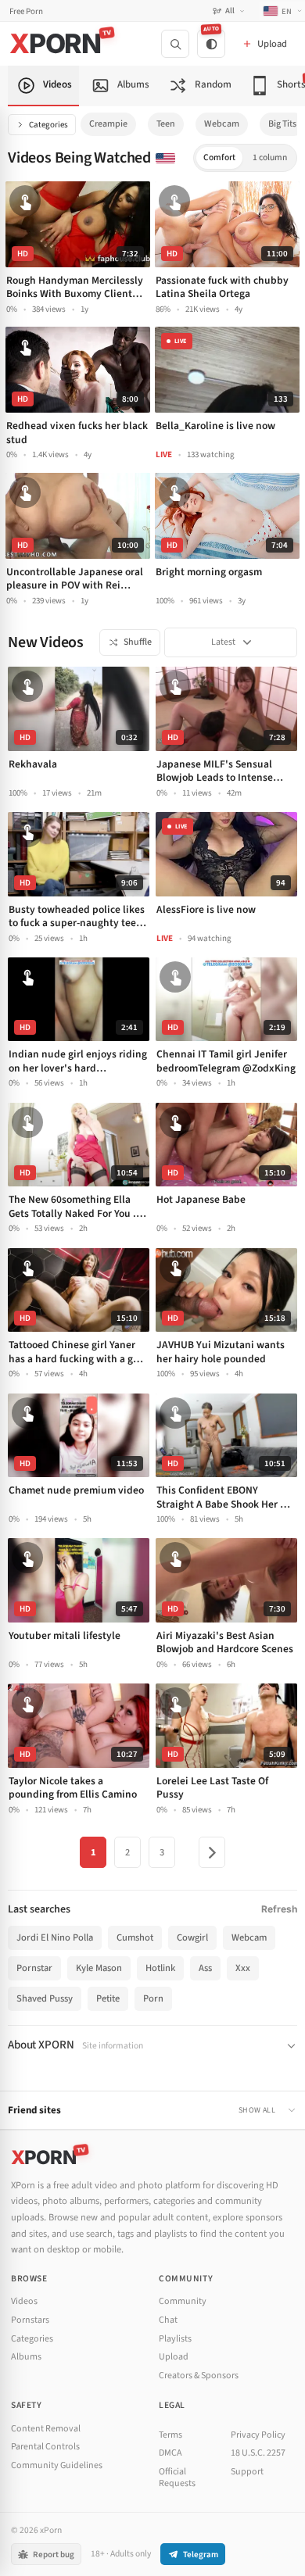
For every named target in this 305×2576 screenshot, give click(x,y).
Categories (48, 125)
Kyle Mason (99, 1968)
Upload (174, 2357)
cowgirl (192, 1937)
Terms (170, 2435)
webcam (222, 124)
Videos (24, 2301)
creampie (108, 124)
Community (183, 2301)
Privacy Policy (258, 2435)
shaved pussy (45, 1998)
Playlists (175, 2339)
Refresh (279, 1909)
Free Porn (26, 11)
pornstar (34, 1968)
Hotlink (160, 1968)
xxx (243, 1968)
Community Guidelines (57, 2465)
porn (153, 1998)
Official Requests (177, 2478)
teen (166, 124)
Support (247, 2472)
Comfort (219, 157)
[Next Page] (212, 1852)
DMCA (170, 2453)
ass (205, 1968)
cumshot (135, 1937)
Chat (168, 2320)
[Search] (175, 44)
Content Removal (46, 2429)
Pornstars (30, 2320)
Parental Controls (45, 2447)
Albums (26, 2357)
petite (108, 1998)
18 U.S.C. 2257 (258, 2453)
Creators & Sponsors (199, 2376)
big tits (282, 124)
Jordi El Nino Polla (55, 1937)
